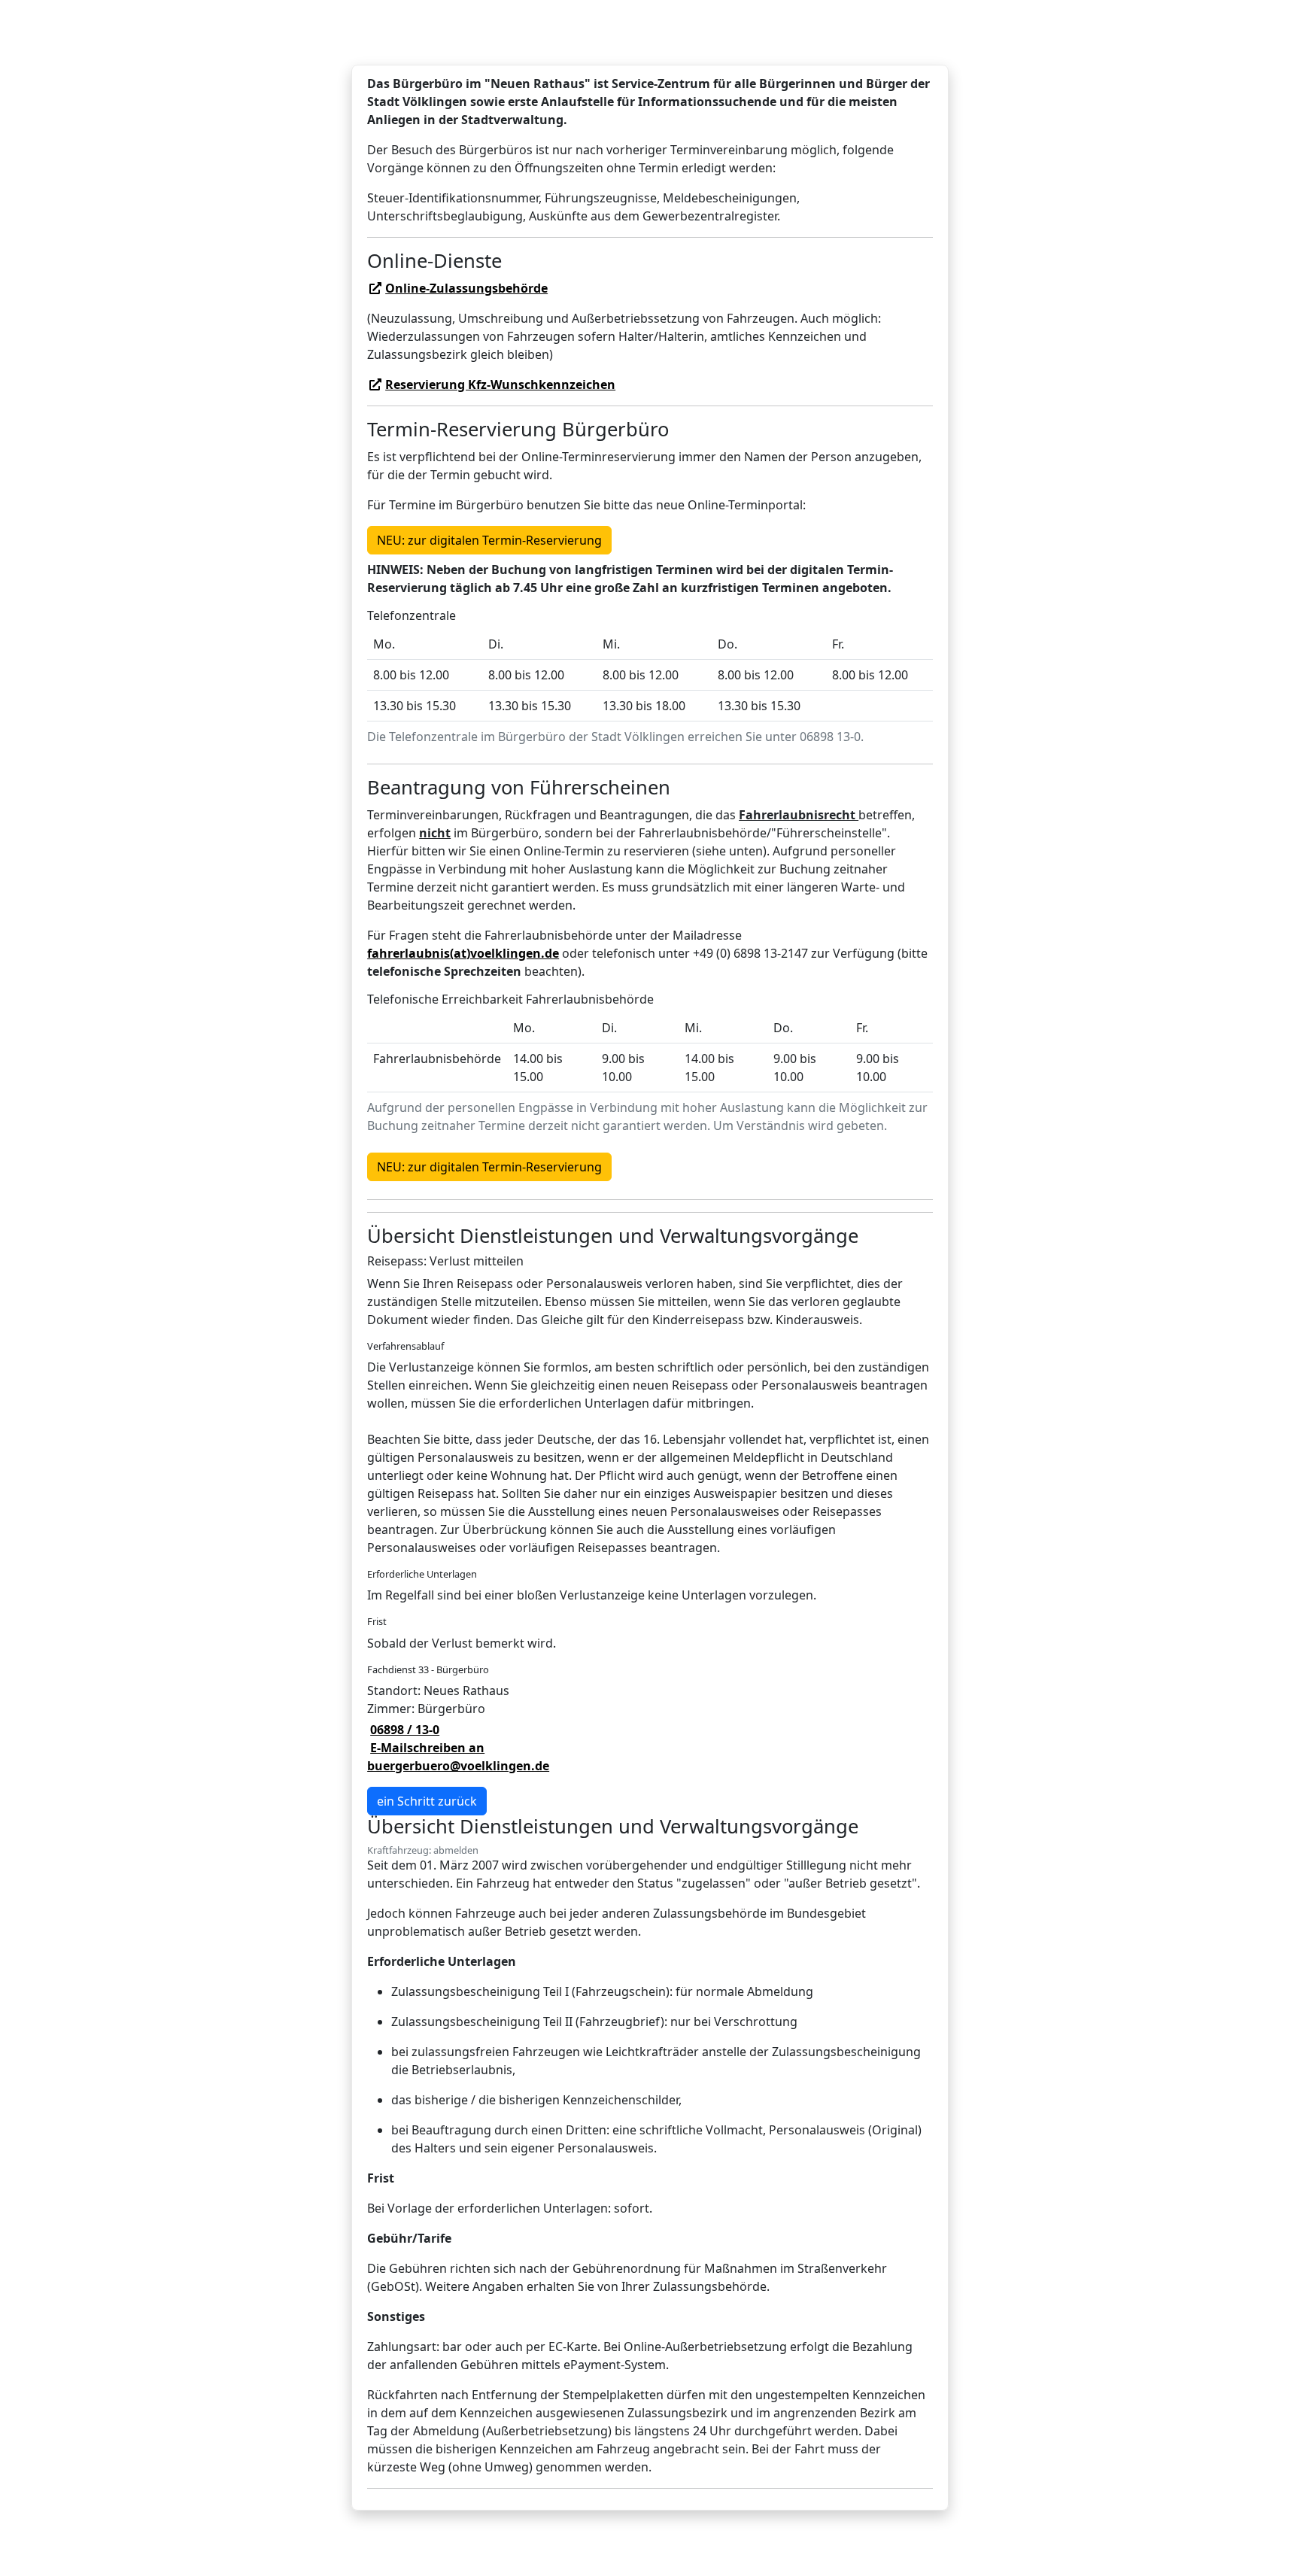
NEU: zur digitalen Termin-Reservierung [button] (489, 540)
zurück (427, 1801)
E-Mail (458, 1757)
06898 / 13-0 (405, 1730)
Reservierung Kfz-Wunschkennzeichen (500, 384)
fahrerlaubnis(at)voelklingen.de (463, 953)
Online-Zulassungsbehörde (466, 288)
